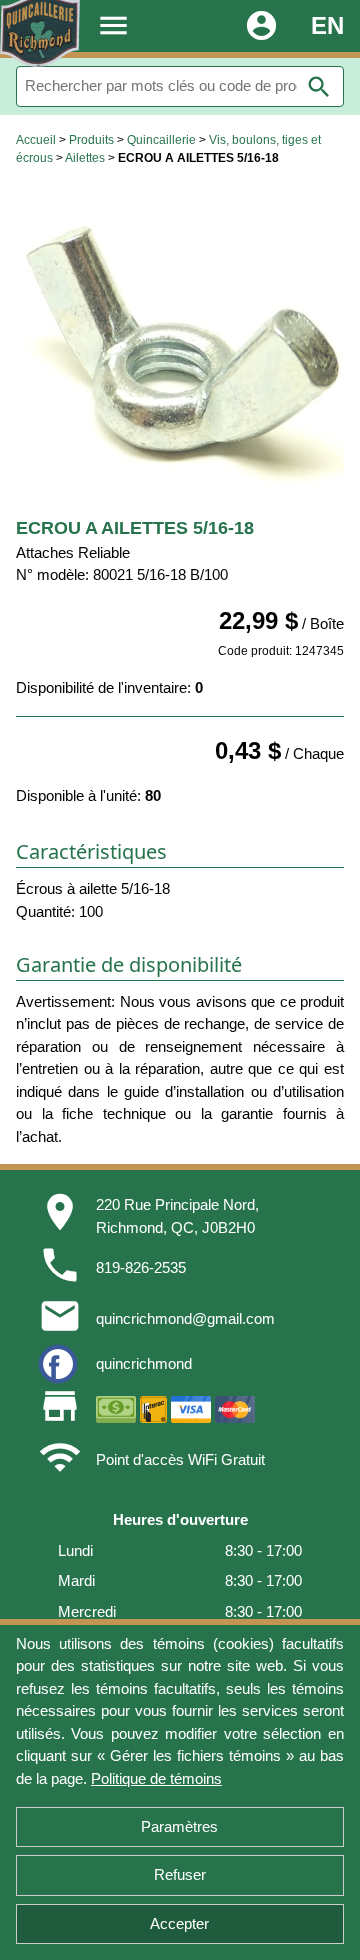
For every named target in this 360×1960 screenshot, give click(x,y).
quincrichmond (144, 1363)
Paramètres (179, 1826)
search (319, 87)
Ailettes (85, 158)
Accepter (179, 1923)
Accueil (36, 140)
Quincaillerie (161, 140)
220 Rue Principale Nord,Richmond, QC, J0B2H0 (177, 1216)
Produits (91, 140)
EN (327, 25)
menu (113, 25)
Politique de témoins (156, 1778)
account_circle (261, 25)
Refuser (180, 1874)
